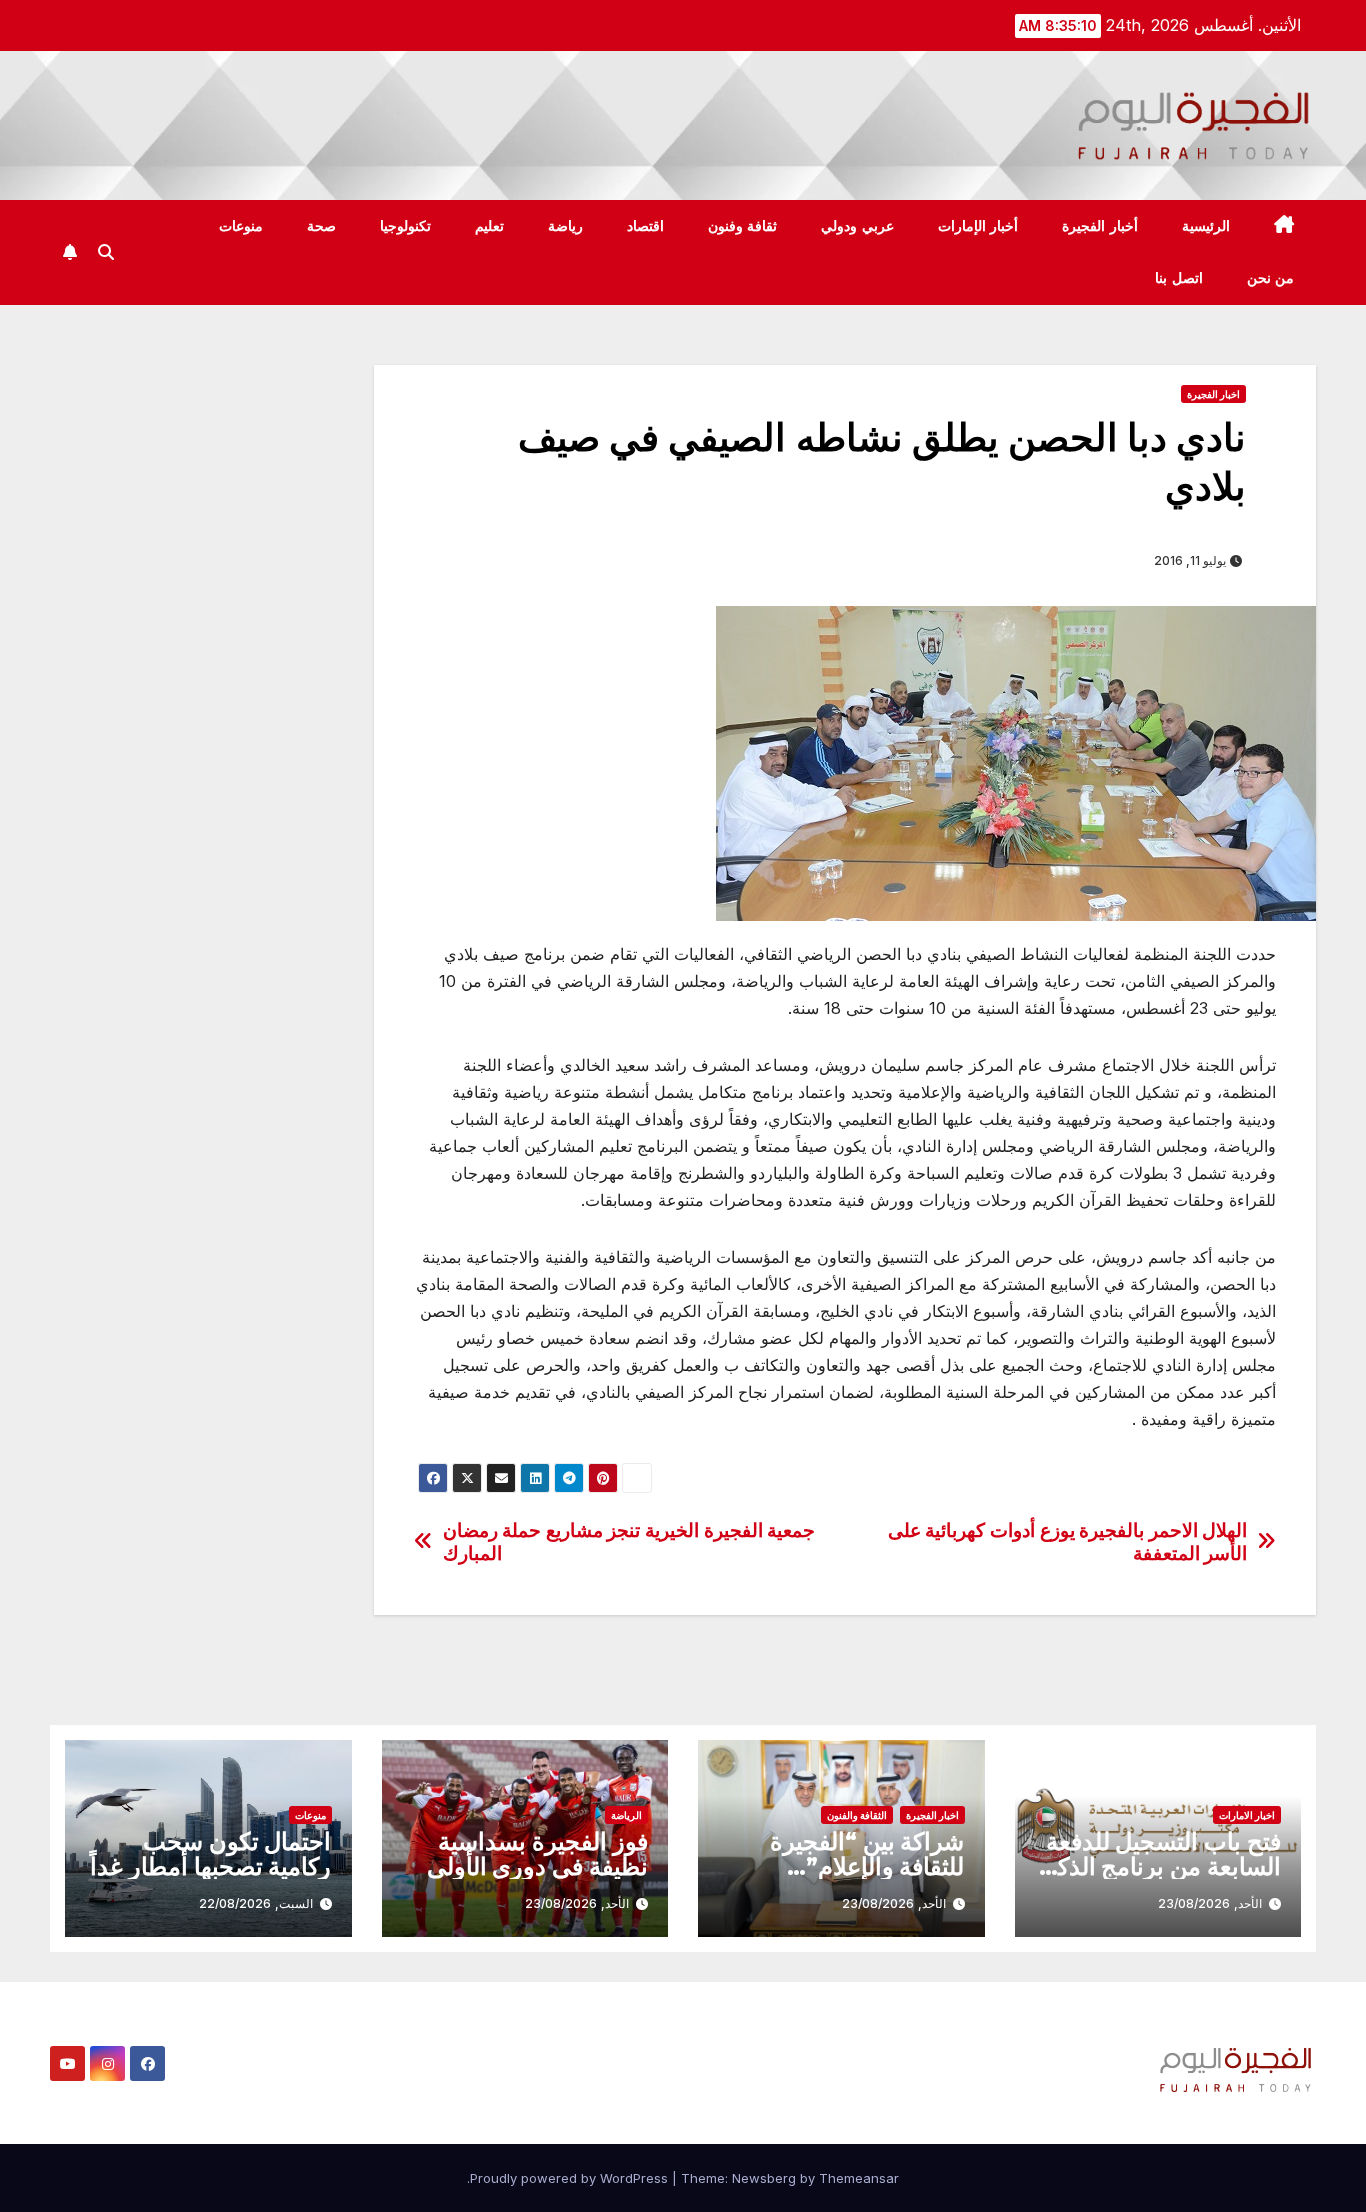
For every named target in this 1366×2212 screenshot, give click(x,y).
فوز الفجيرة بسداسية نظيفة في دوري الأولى (537, 1854)
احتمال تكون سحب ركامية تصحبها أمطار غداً (210, 1854)
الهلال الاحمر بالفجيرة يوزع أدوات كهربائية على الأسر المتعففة (1068, 1542)
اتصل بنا (1179, 278)
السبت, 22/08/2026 (256, 1903)
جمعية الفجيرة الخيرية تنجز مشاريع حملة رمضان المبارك (629, 1542)
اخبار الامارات (1247, 1815)
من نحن (1271, 278)
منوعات (241, 226)
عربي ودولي (857, 226)
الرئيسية (1206, 226)
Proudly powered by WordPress (571, 2178)
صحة (321, 226)
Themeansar (859, 2178)
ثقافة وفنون (743, 226)
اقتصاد (645, 226)
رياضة (565, 226)
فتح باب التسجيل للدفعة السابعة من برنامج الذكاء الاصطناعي (1160, 1866)
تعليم (489, 226)
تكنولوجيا (405, 226)
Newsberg (764, 2178)
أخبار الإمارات (978, 226)
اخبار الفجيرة (1213, 394)
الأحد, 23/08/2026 (1210, 1903)
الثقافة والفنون (857, 1815)
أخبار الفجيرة (1100, 226)
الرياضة (626, 1815)
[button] (106, 252)
